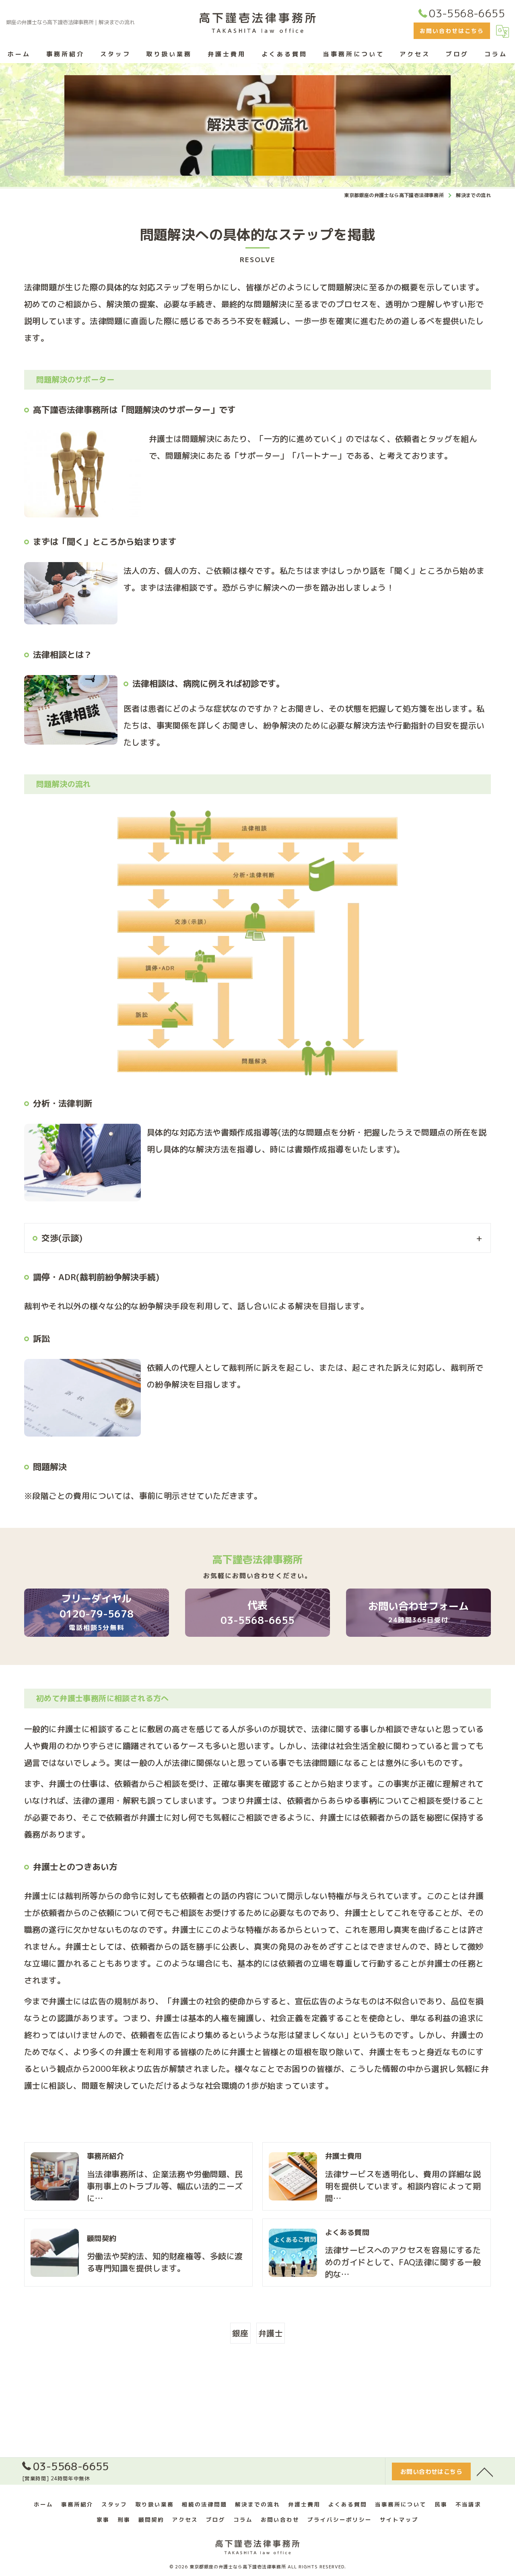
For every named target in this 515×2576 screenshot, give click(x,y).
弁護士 (271, 2333)
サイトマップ (399, 2520)
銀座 (240, 2333)
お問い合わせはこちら (452, 31)
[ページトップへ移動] (485, 2471)
